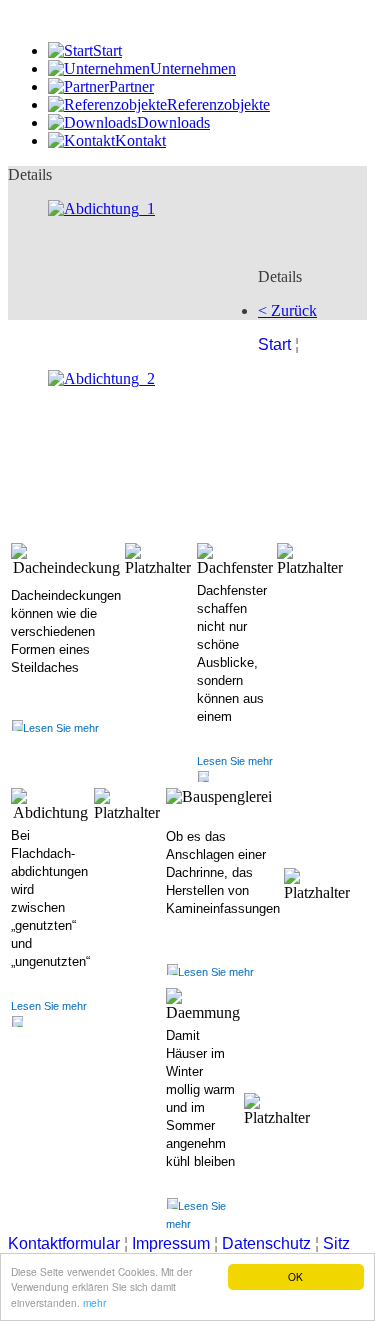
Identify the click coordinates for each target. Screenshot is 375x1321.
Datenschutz (268, 1243)
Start (274, 344)
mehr (94, 1302)
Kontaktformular (64, 1243)
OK (295, 1276)
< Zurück (287, 310)
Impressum (173, 1243)
